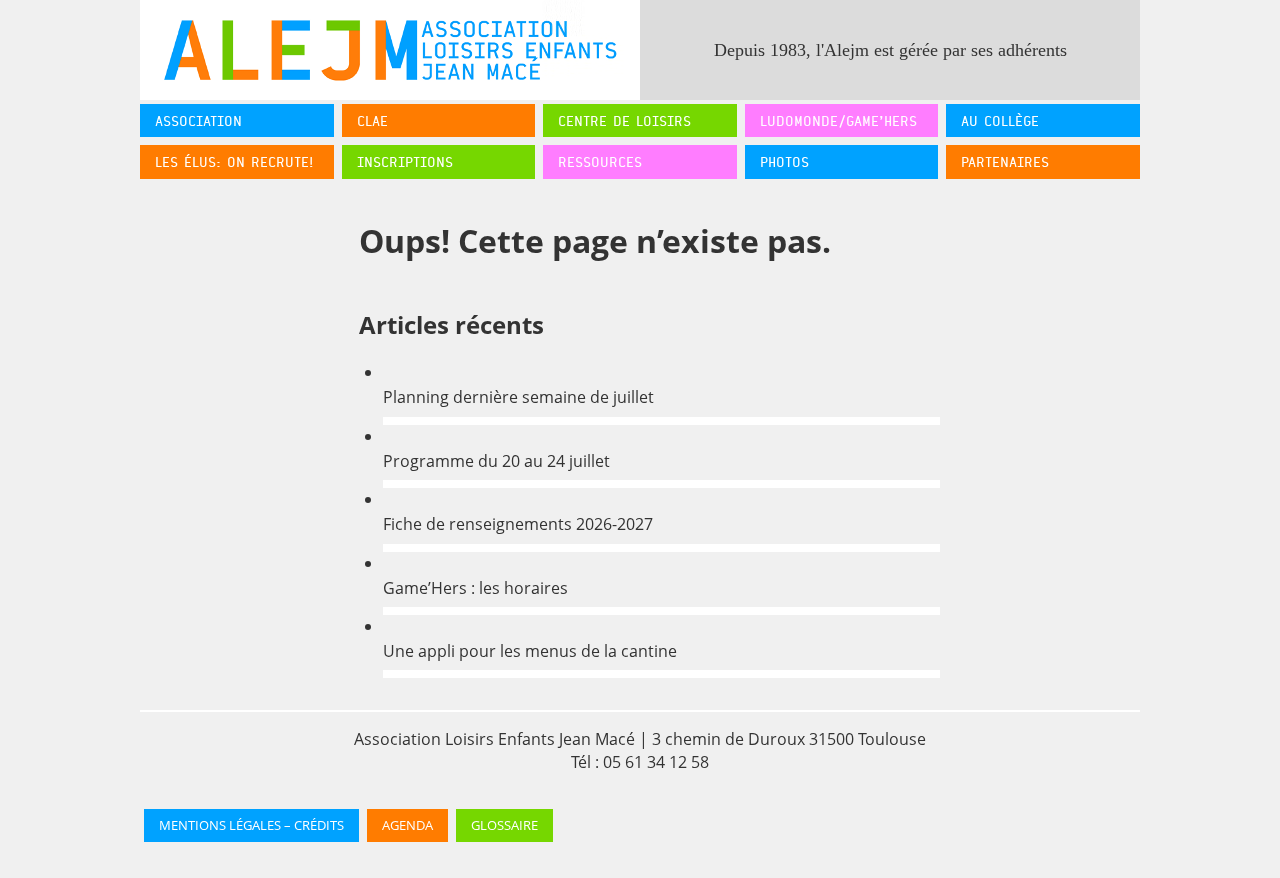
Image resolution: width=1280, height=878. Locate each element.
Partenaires (1005, 161)
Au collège (1000, 120)
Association (198, 120)
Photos (784, 161)
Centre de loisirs (624, 120)
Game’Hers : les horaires (475, 588)
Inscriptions (405, 161)
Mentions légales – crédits (251, 825)
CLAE (372, 120)
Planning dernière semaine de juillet (518, 397)
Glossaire (504, 825)
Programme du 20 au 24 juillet (496, 461)
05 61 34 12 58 (656, 762)
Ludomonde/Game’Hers (838, 120)
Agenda (407, 825)
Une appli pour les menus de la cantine (530, 651)
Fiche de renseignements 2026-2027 (518, 524)
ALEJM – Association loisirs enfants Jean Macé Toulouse (390, 50)
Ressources (600, 161)
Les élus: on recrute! (234, 161)
